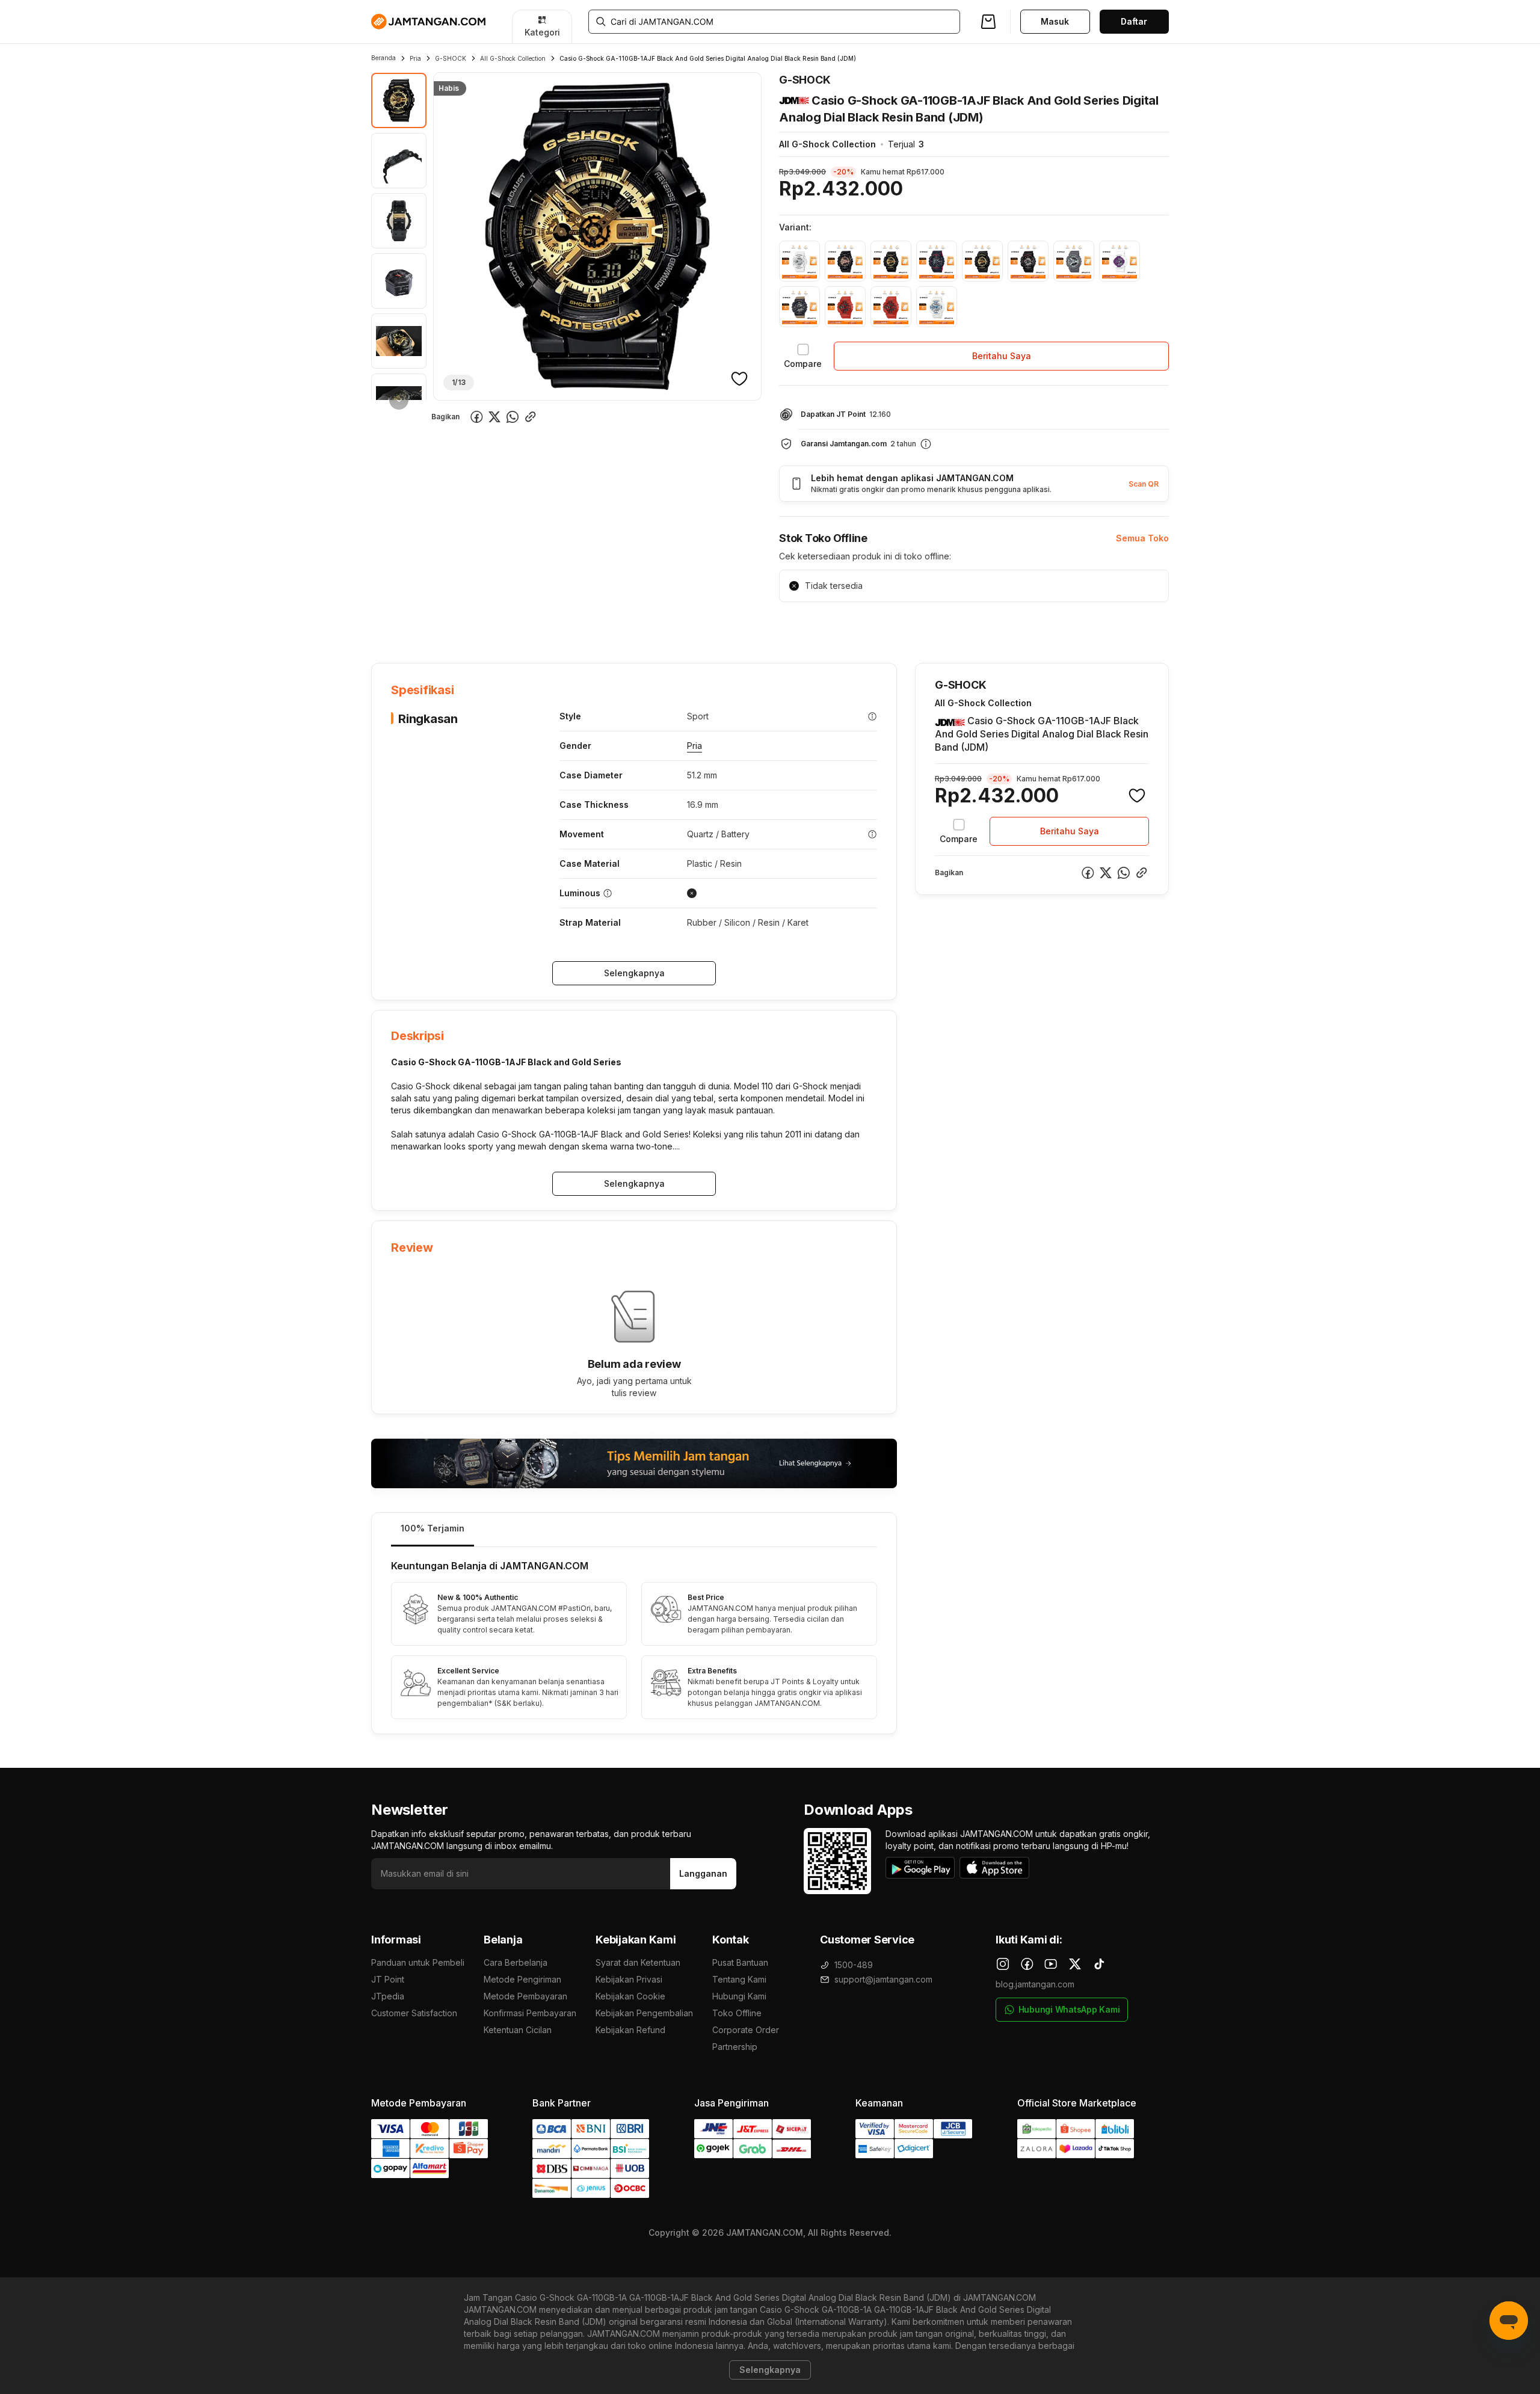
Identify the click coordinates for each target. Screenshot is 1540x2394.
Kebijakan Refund (630, 2030)
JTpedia (388, 1996)
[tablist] (634, 1530)
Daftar (1134, 21)
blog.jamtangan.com (1035, 1984)
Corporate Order (746, 2030)
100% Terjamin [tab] (433, 1528)
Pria (415, 58)
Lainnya (681, 625)
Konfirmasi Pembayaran (530, 2013)
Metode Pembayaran (525, 1996)
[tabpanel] (634, 1640)
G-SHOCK (451, 58)
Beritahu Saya (1002, 356)
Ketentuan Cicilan (518, 2030)
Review (630, 626)
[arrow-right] (399, 400)
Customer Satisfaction (414, 2013)
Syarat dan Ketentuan (638, 1962)
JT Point (388, 1979)
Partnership (735, 2047)
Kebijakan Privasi (629, 1979)
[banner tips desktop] (634, 1463)
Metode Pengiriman (522, 1979)
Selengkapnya (634, 973)
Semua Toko (1142, 538)
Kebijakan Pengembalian (644, 2013)
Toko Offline (737, 2013)
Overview (390, 626)
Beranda (383, 58)
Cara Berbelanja (516, 1962)
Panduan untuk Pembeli (418, 1962)
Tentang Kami (739, 1979)
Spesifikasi (450, 626)
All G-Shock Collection (513, 58)
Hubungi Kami (739, 1996)
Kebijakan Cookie (630, 1996)
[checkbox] (803, 356)
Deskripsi (509, 626)
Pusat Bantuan (740, 1962)
